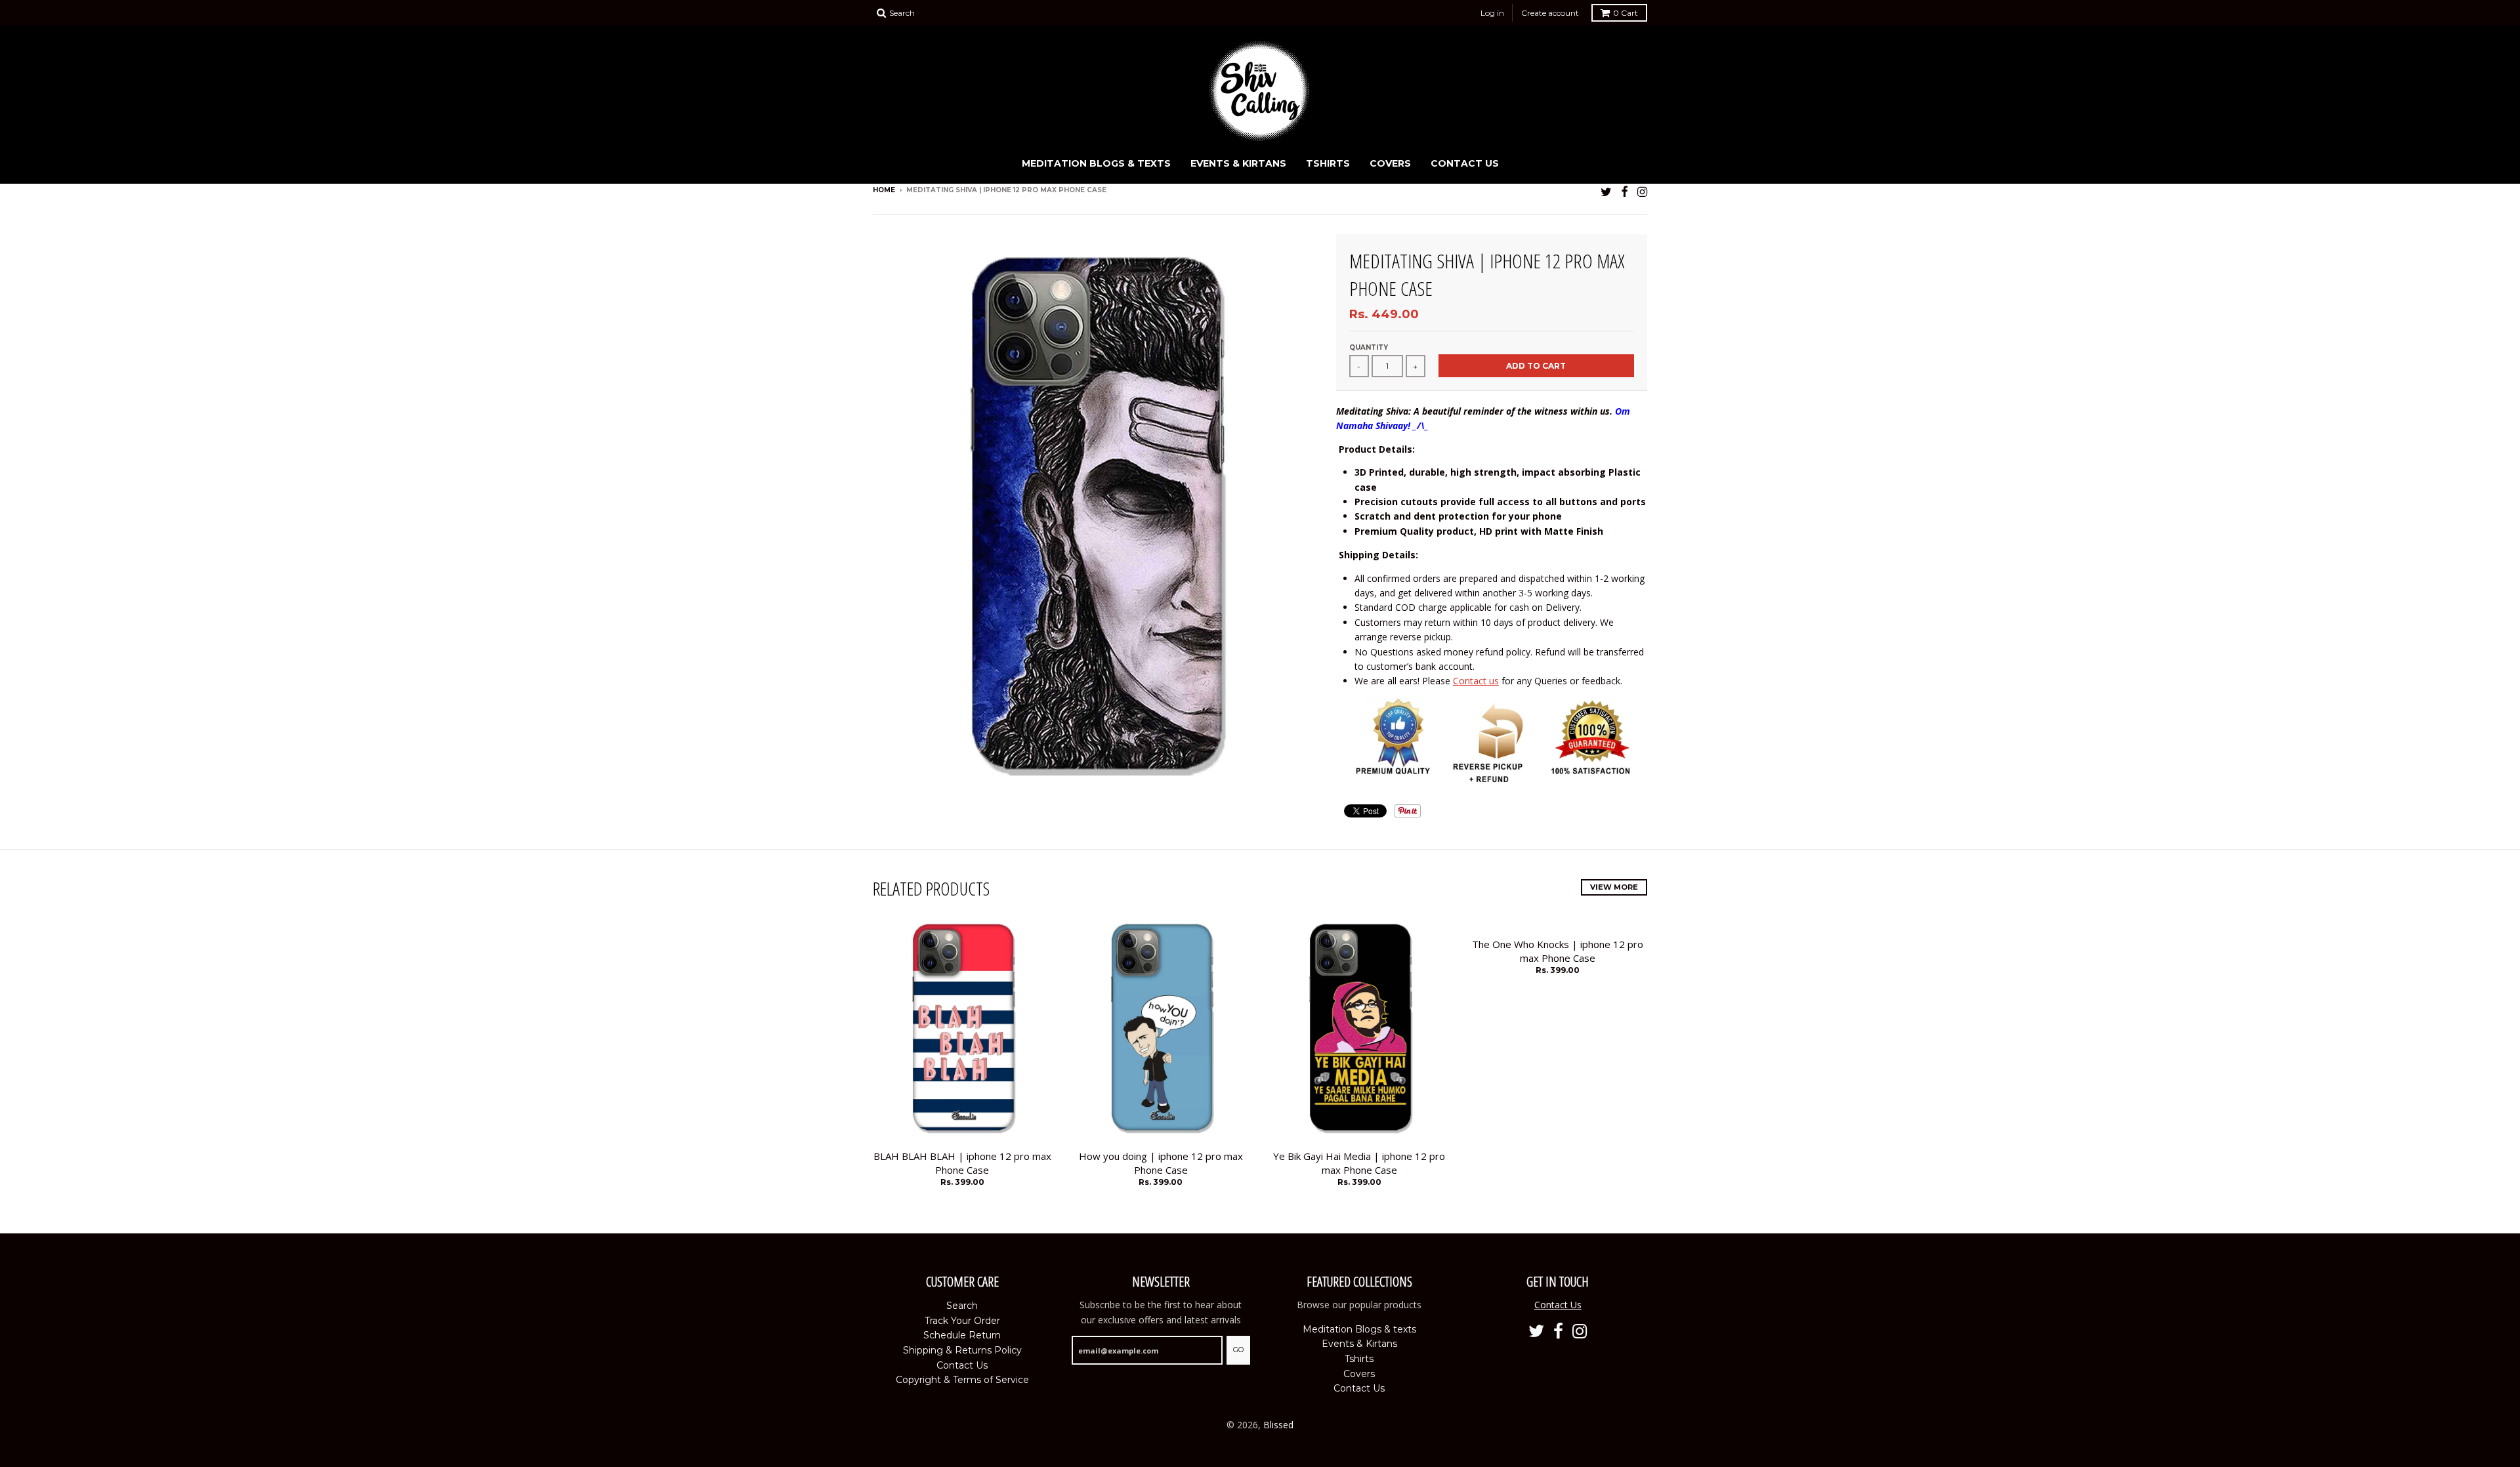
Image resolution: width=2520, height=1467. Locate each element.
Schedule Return (962, 1335)
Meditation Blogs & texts (1096, 163)
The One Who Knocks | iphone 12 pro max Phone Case (1558, 951)
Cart (1626, 13)
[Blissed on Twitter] (1606, 191)
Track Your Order (962, 1321)
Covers (1390, 163)
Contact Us (1465, 163)
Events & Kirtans (1238, 163)
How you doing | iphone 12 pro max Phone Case (1161, 1163)
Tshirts (1328, 163)
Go (1238, 1350)
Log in (1492, 13)
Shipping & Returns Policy (962, 1350)
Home (884, 190)
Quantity (1369, 347)
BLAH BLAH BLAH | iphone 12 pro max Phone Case (962, 1163)
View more (1614, 887)
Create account (1550, 13)
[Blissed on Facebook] (1625, 191)
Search (962, 1306)
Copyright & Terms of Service (962, 1380)
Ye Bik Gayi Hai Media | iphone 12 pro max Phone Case (1359, 1163)
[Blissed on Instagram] (1642, 191)
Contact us (1476, 681)
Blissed (1278, 1425)
